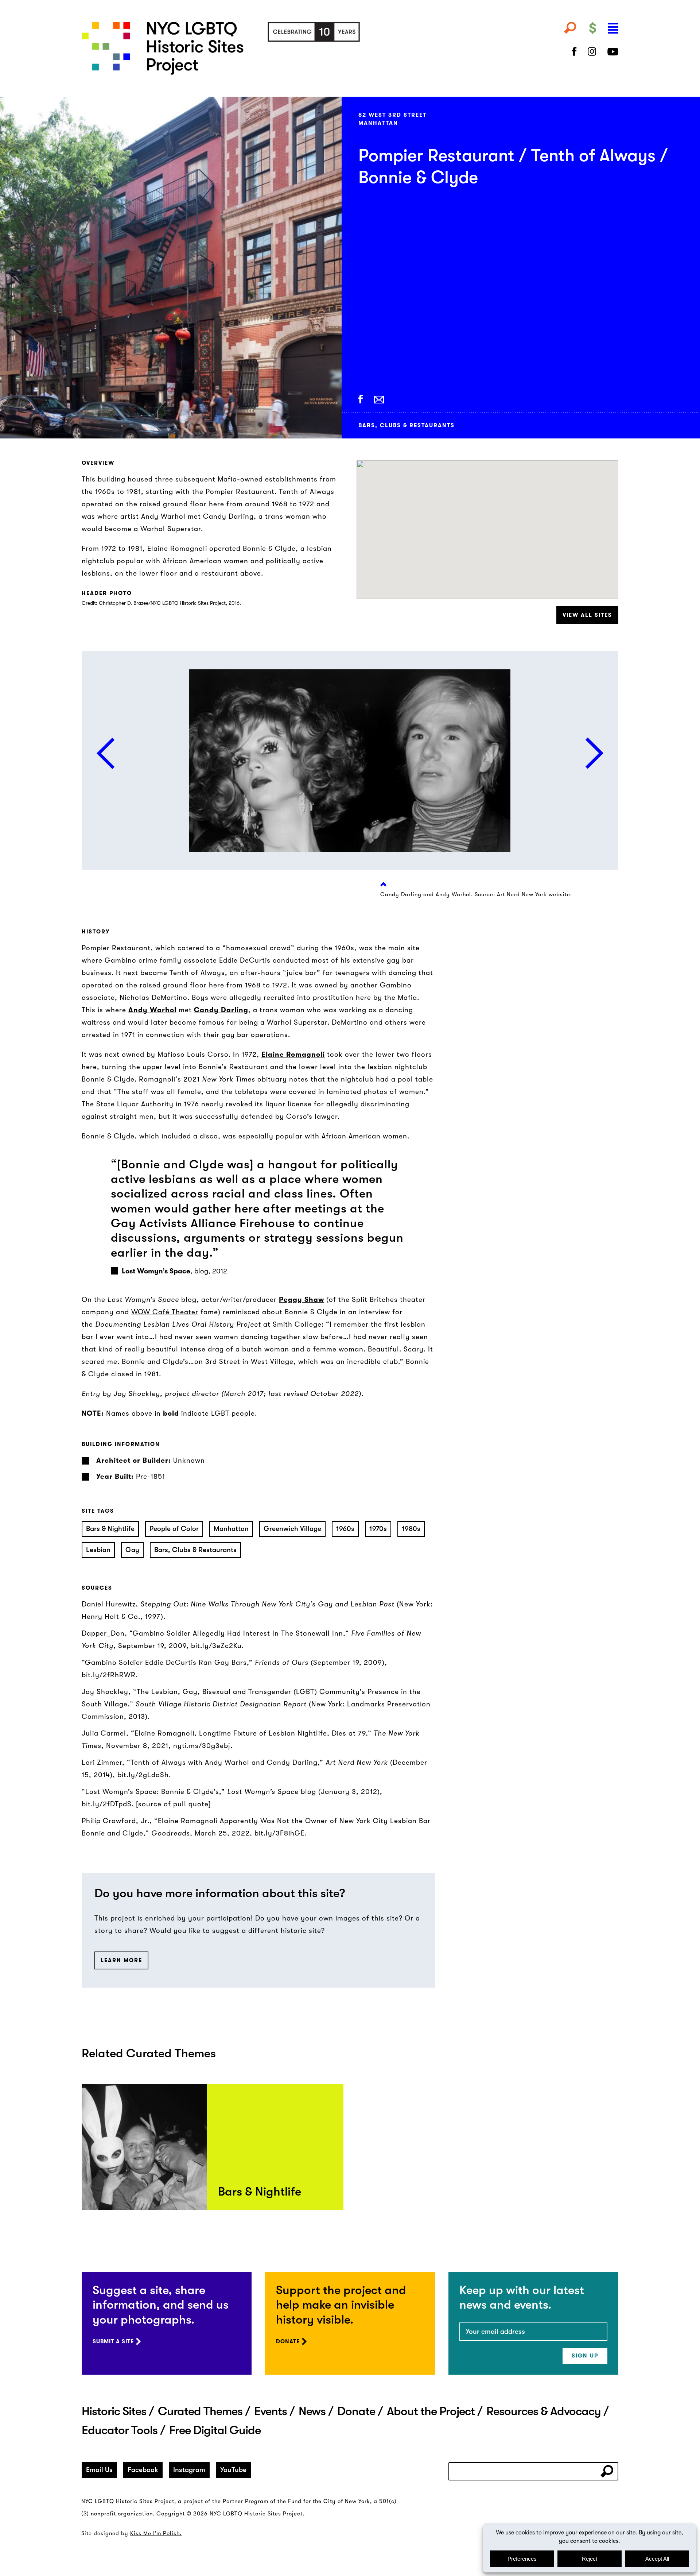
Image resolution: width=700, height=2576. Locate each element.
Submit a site (113, 2341)
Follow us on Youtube (613, 51)
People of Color (174, 1529)
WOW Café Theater (165, 1312)
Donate (288, 2341)
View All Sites (587, 615)
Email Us (99, 2470)
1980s (411, 1529)
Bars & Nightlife (110, 1529)
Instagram (189, 2470)
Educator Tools (120, 2430)
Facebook (143, 2470)
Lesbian (98, 1550)
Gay (132, 1550)
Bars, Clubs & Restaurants (195, 1550)
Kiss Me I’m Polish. (156, 2533)
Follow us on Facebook (574, 51)
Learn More (121, 1960)
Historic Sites (114, 2411)
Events (271, 2411)
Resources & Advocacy (544, 2411)
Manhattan (231, 1529)
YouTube (233, 2470)
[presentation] (106, 753)
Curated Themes (200, 2411)
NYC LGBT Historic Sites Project (258, 48)
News (312, 2411)
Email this (379, 400)
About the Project (431, 2411)
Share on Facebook (361, 399)
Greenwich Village (292, 1529)
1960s (345, 1529)
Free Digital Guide (215, 2430)
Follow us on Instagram (592, 51)
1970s (378, 1529)
